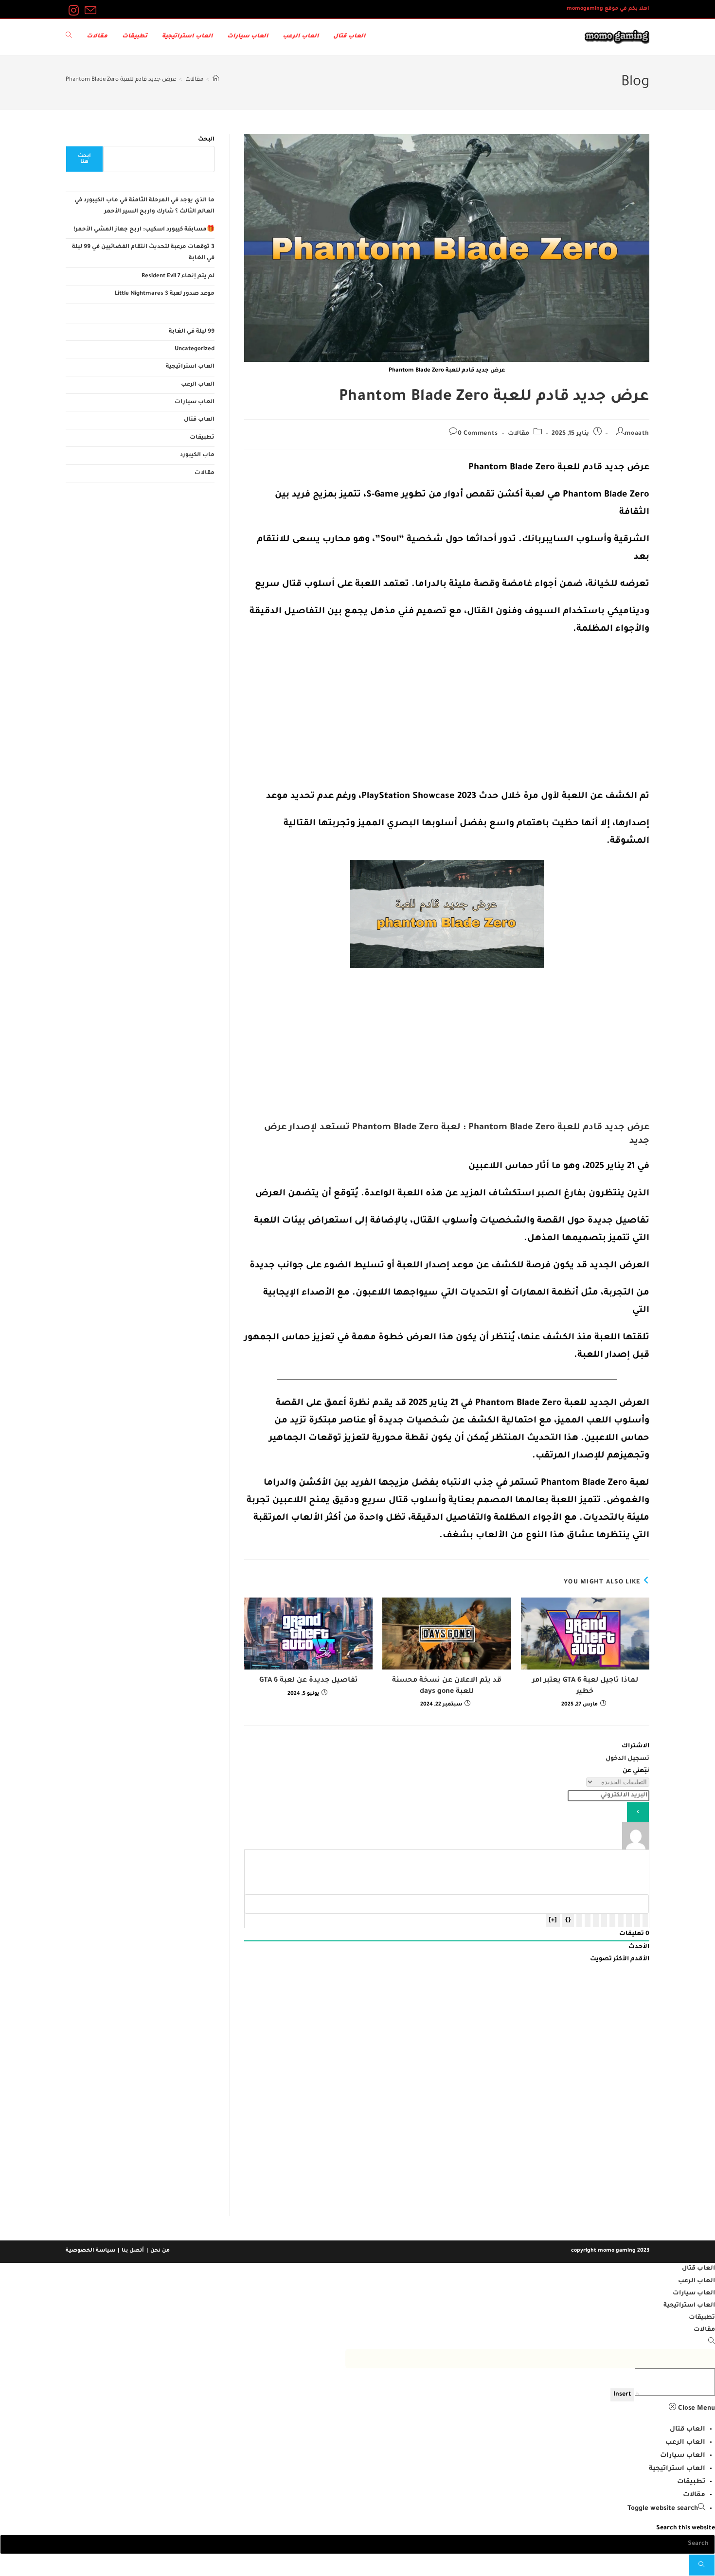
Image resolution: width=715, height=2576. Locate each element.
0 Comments (478, 434)
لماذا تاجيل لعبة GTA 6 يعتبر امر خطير (585, 1686)
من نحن (160, 2251)
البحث (206, 140)
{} (568, 1920)
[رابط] (579, 1921)
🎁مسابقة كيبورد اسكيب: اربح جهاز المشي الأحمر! (144, 230)
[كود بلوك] (588, 1921)
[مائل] (637, 1921)
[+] (553, 1920)
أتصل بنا (133, 2251)
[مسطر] (629, 1921)
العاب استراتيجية (190, 367)
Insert (622, 2395)
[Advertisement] (447, 716)
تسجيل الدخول (627, 1759)
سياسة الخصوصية (90, 2251)
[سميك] (645, 1921)
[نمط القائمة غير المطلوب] (604, 1921)
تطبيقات (202, 438)
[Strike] (621, 1921)
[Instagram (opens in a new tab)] (74, 11)
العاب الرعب (198, 385)
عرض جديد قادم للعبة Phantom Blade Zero (121, 80)
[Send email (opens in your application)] (89, 11)
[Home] (216, 80)
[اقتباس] (596, 1921)
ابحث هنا (84, 159)
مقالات (518, 434)
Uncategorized (195, 349)
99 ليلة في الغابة (192, 332)
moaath (637, 434)
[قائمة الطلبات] (612, 1921)
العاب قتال (199, 420)
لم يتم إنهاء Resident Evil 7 (178, 276)
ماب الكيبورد (197, 455)
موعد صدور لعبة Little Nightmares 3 (165, 294)
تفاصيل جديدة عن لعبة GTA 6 (309, 1681)
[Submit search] (702, 2565)
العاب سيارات (195, 402)
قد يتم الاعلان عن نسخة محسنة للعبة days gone (447, 1686)
